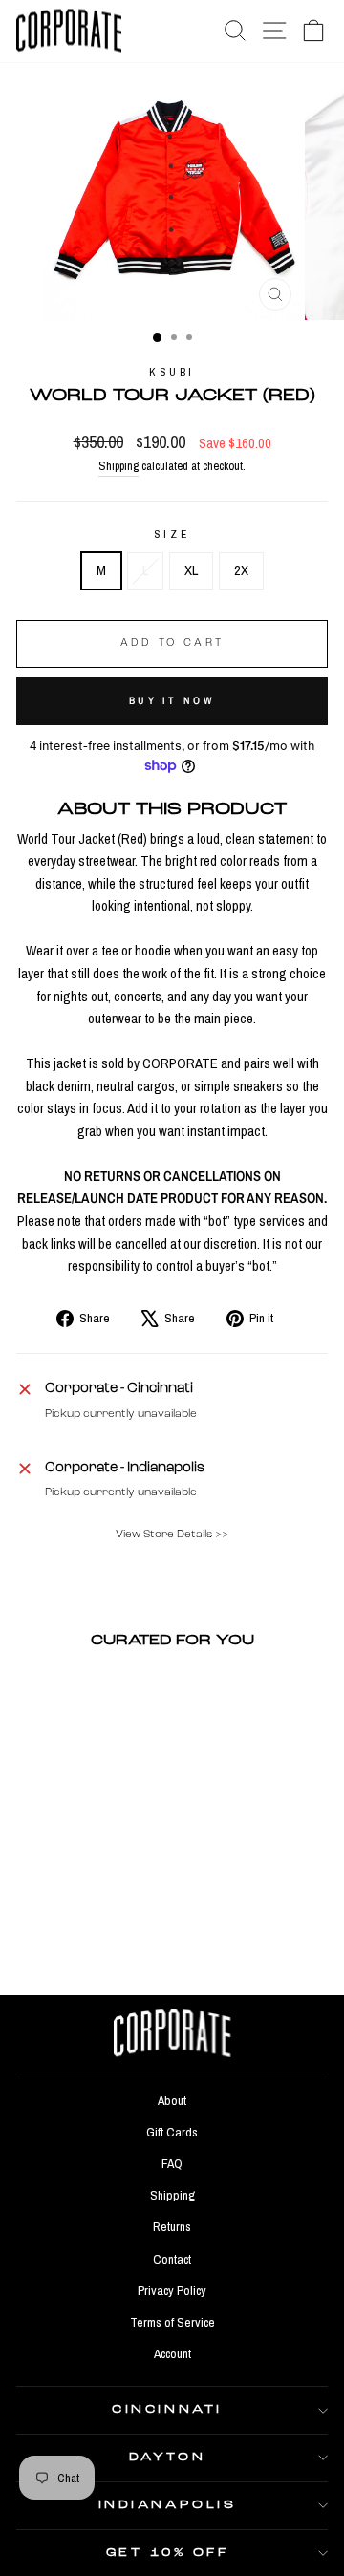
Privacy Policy (172, 2290)
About (172, 2100)
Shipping (118, 466)
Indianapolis (167, 2505)
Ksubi (172, 372)
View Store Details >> (172, 1535)
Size (172, 534)
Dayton (167, 2458)
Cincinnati (167, 2410)
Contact (172, 2259)
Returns (172, 2226)
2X (241, 570)
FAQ (172, 2163)
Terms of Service (172, 2322)
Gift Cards (172, 2132)
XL (191, 570)
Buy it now (172, 700)
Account (172, 2353)
